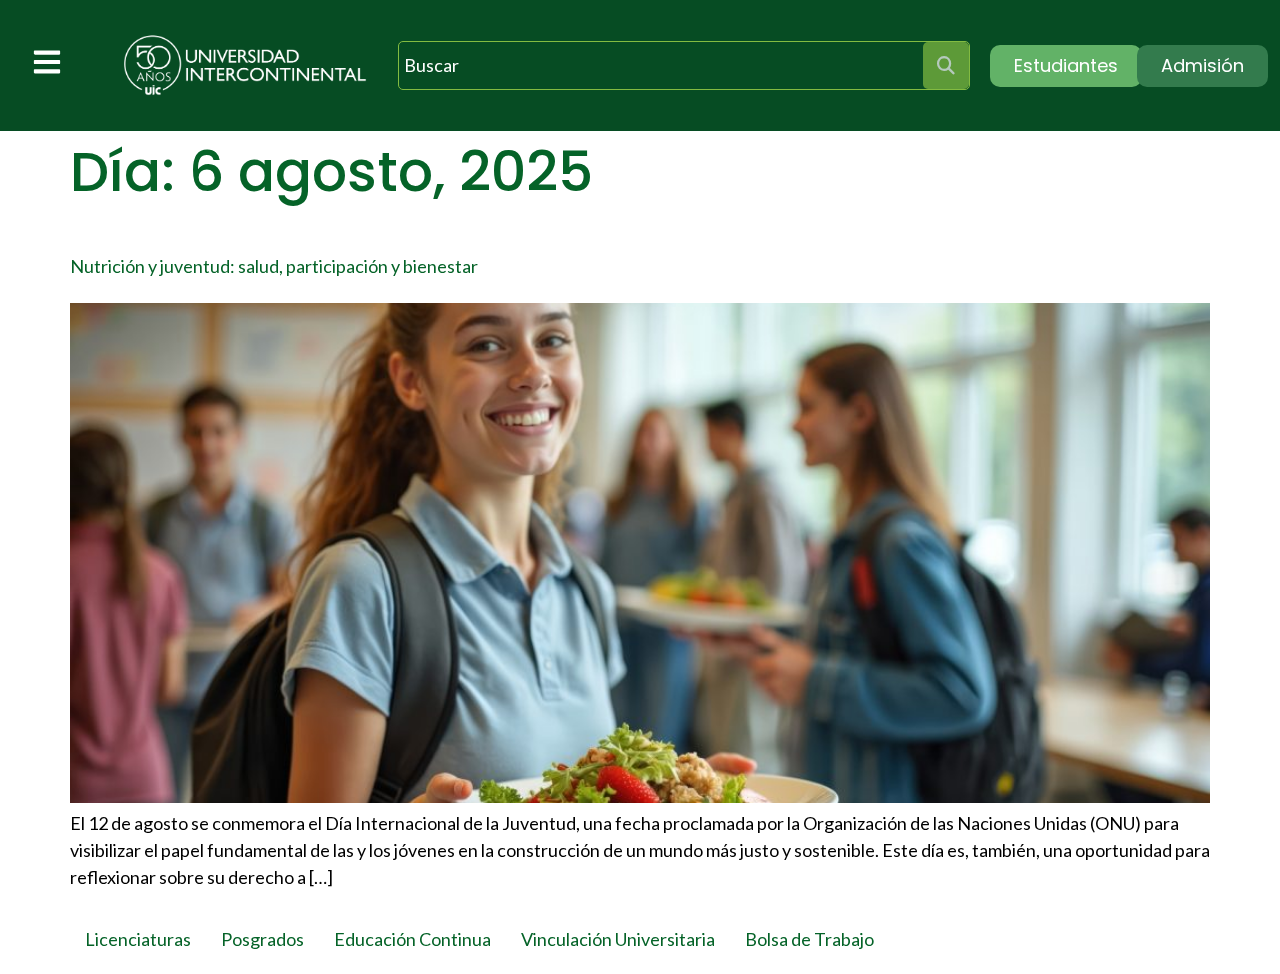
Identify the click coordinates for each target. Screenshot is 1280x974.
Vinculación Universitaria (618, 939)
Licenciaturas (138, 939)
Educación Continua (412, 939)
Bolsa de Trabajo (809, 939)
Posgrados (262, 939)
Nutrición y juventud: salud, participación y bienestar (274, 266)
